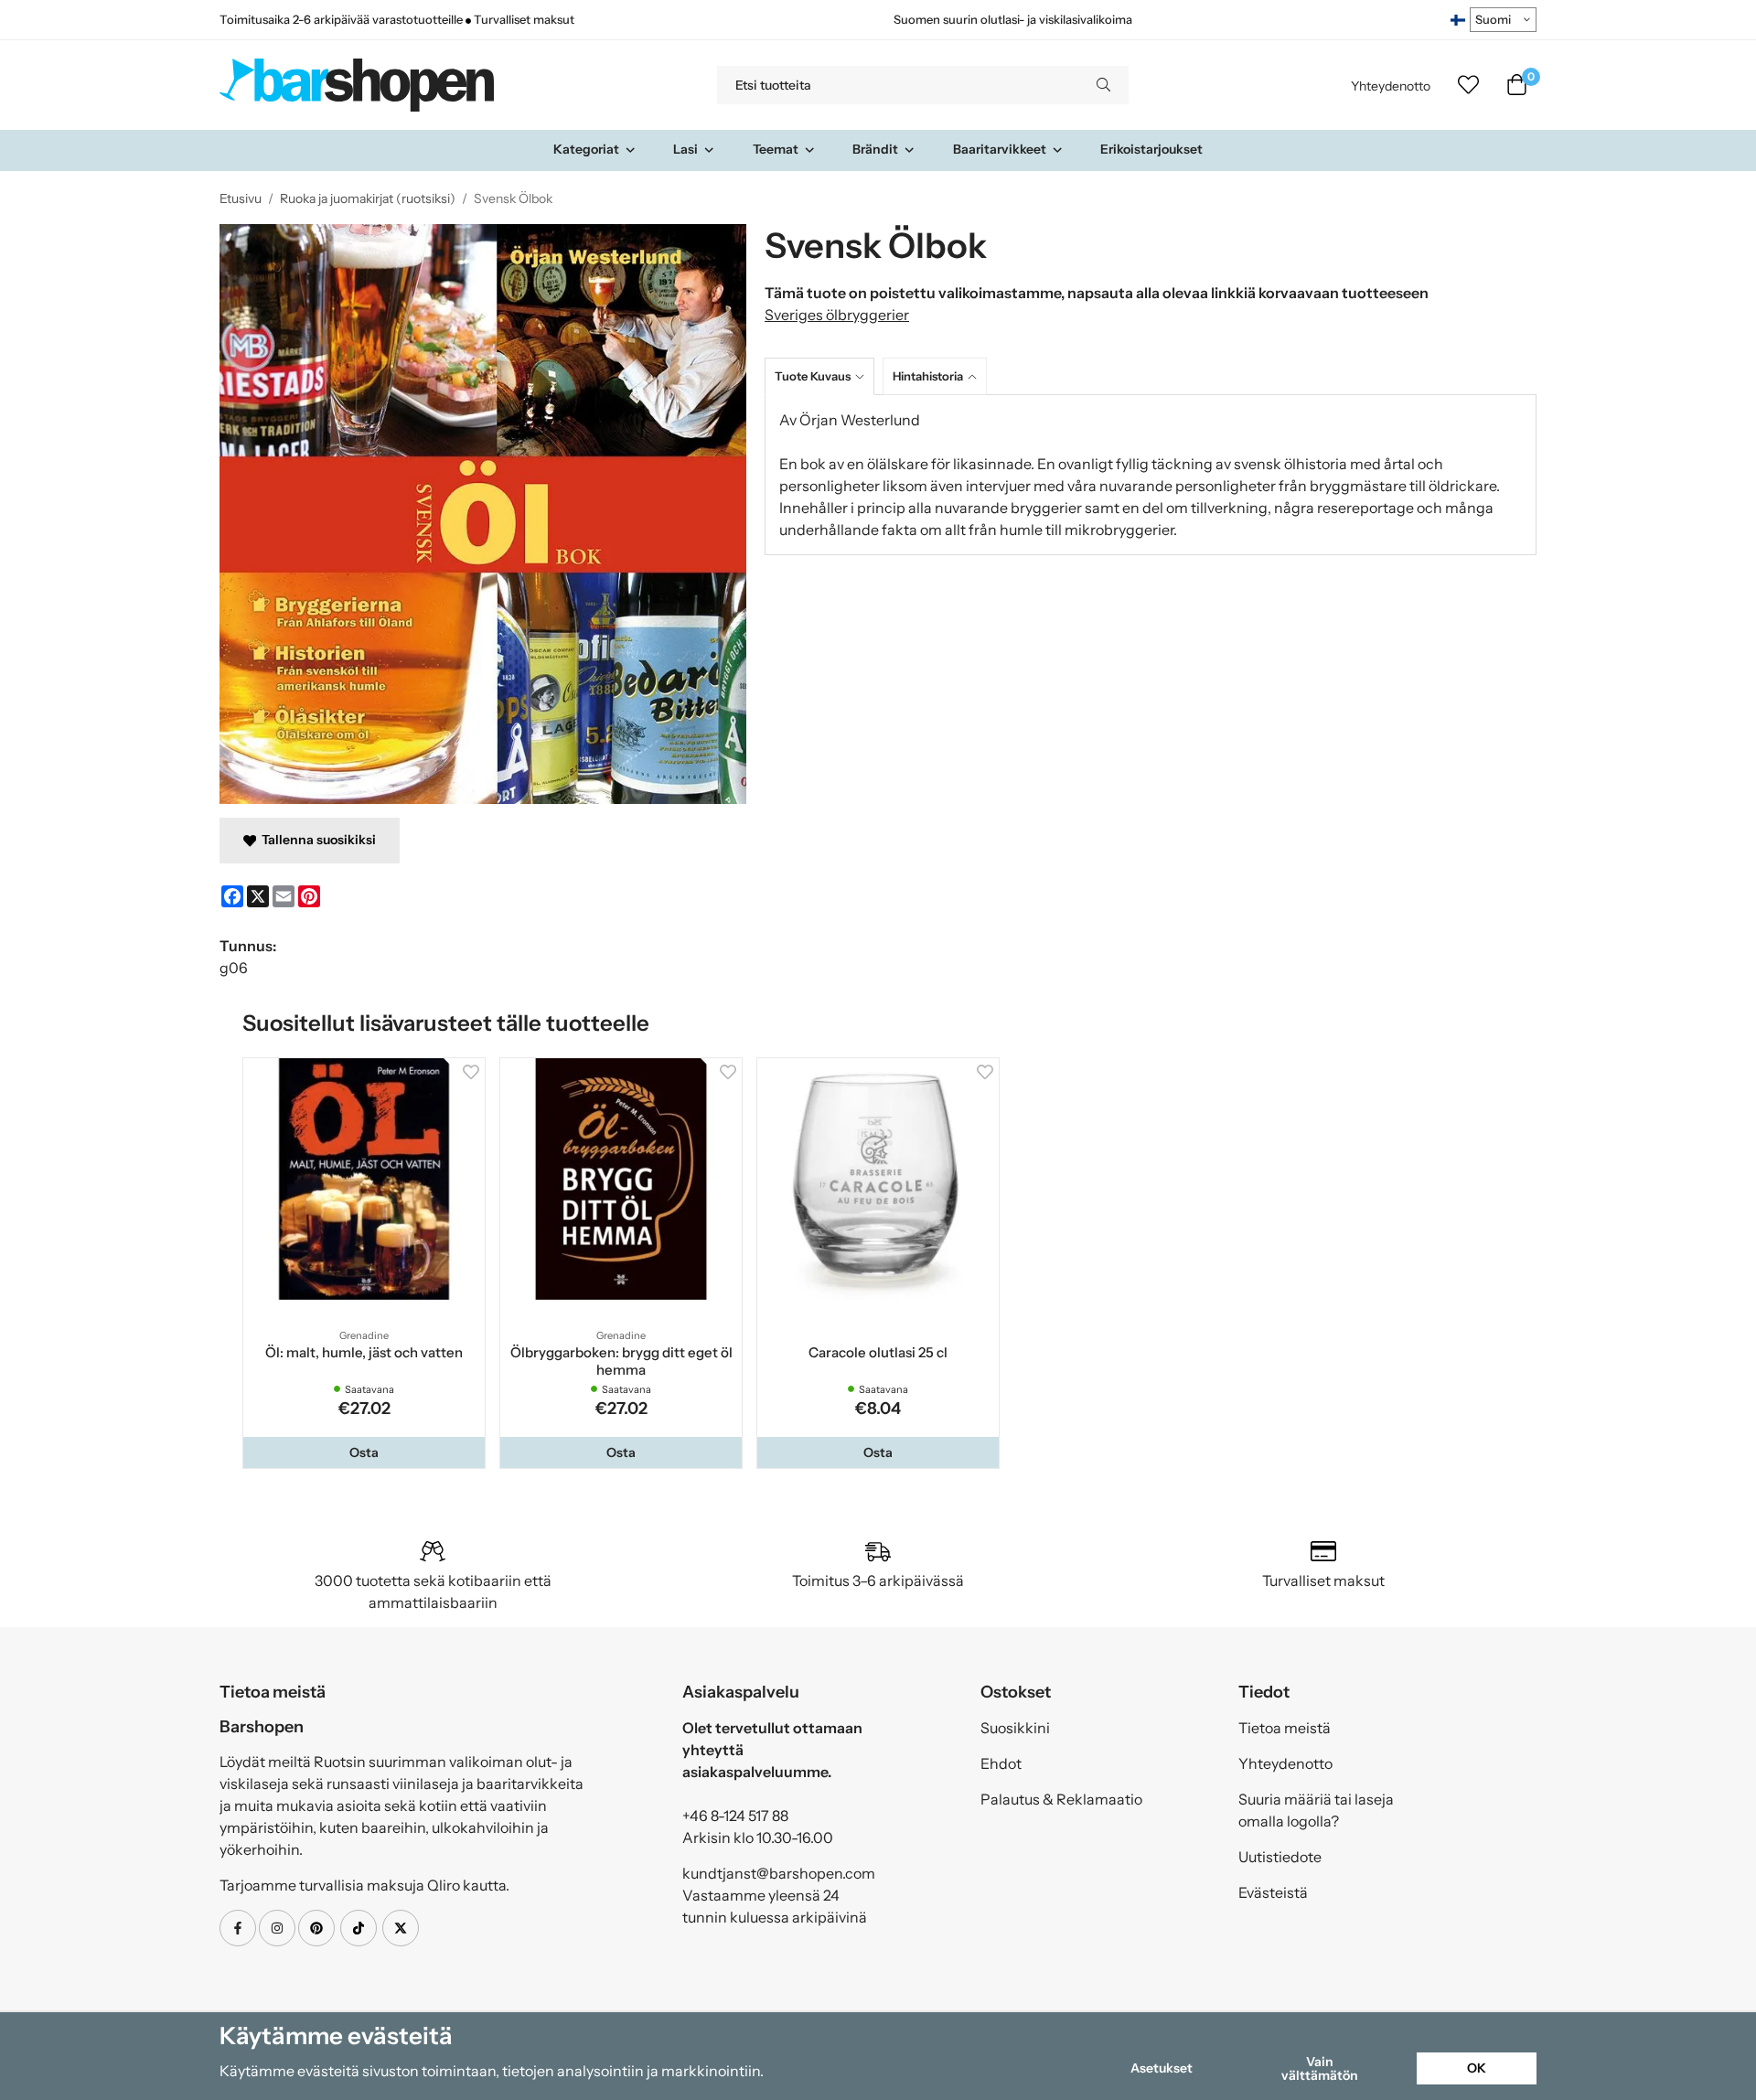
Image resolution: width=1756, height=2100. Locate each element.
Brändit (875, 149)
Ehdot (1001, 1763)
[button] (364, 1452)
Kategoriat (586, 149)
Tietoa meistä (1285, 1728)
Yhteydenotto (1391, 86)
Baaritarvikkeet (1000, 149)
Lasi (685, 149)
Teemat (776, 149)
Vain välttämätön (1320, 2068)
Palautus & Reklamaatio (1061, 1799)
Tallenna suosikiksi (316, 840)
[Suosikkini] (1468, 85)
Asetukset (1162, 2068)
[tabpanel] (1151, 475)
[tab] (824, 376)
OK (1477, 2068)
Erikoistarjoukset (1151, 149)
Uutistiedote (1280, 1857)
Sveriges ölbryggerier (837, 315)
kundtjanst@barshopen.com (779, 1873)
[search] (1103, 85)
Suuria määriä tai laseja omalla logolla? (1316, 1810)
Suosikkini (1015, 1728)
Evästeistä (1273, 1892)
